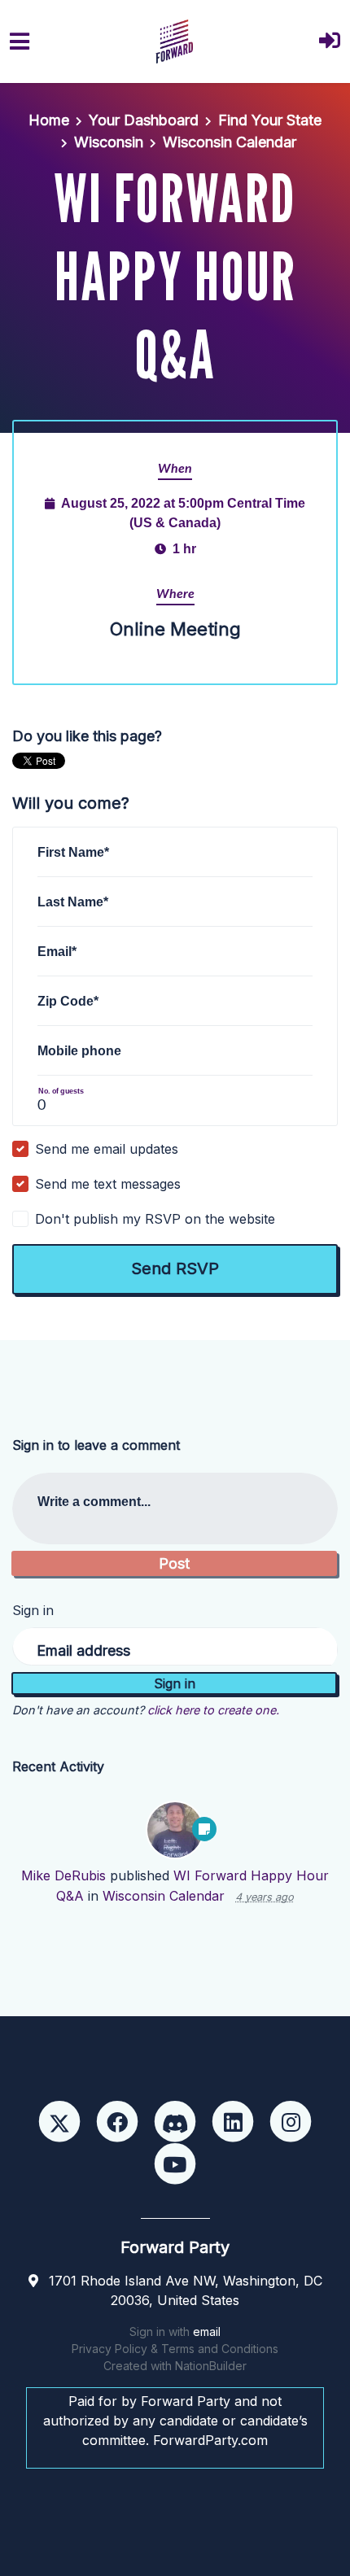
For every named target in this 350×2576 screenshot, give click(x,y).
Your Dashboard (144, 120)
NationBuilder (211, 2366)
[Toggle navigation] (20, 41)
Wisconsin (109, 142)
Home (49, 120)
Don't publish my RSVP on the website (155, 1219)
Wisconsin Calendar (230, 142)
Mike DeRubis (63, 1875)
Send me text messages (108, 1184)
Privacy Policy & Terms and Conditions (175, 2349)
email (207, 2331)
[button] (330, 42)
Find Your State (270, 120)
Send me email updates (107, 1149)
